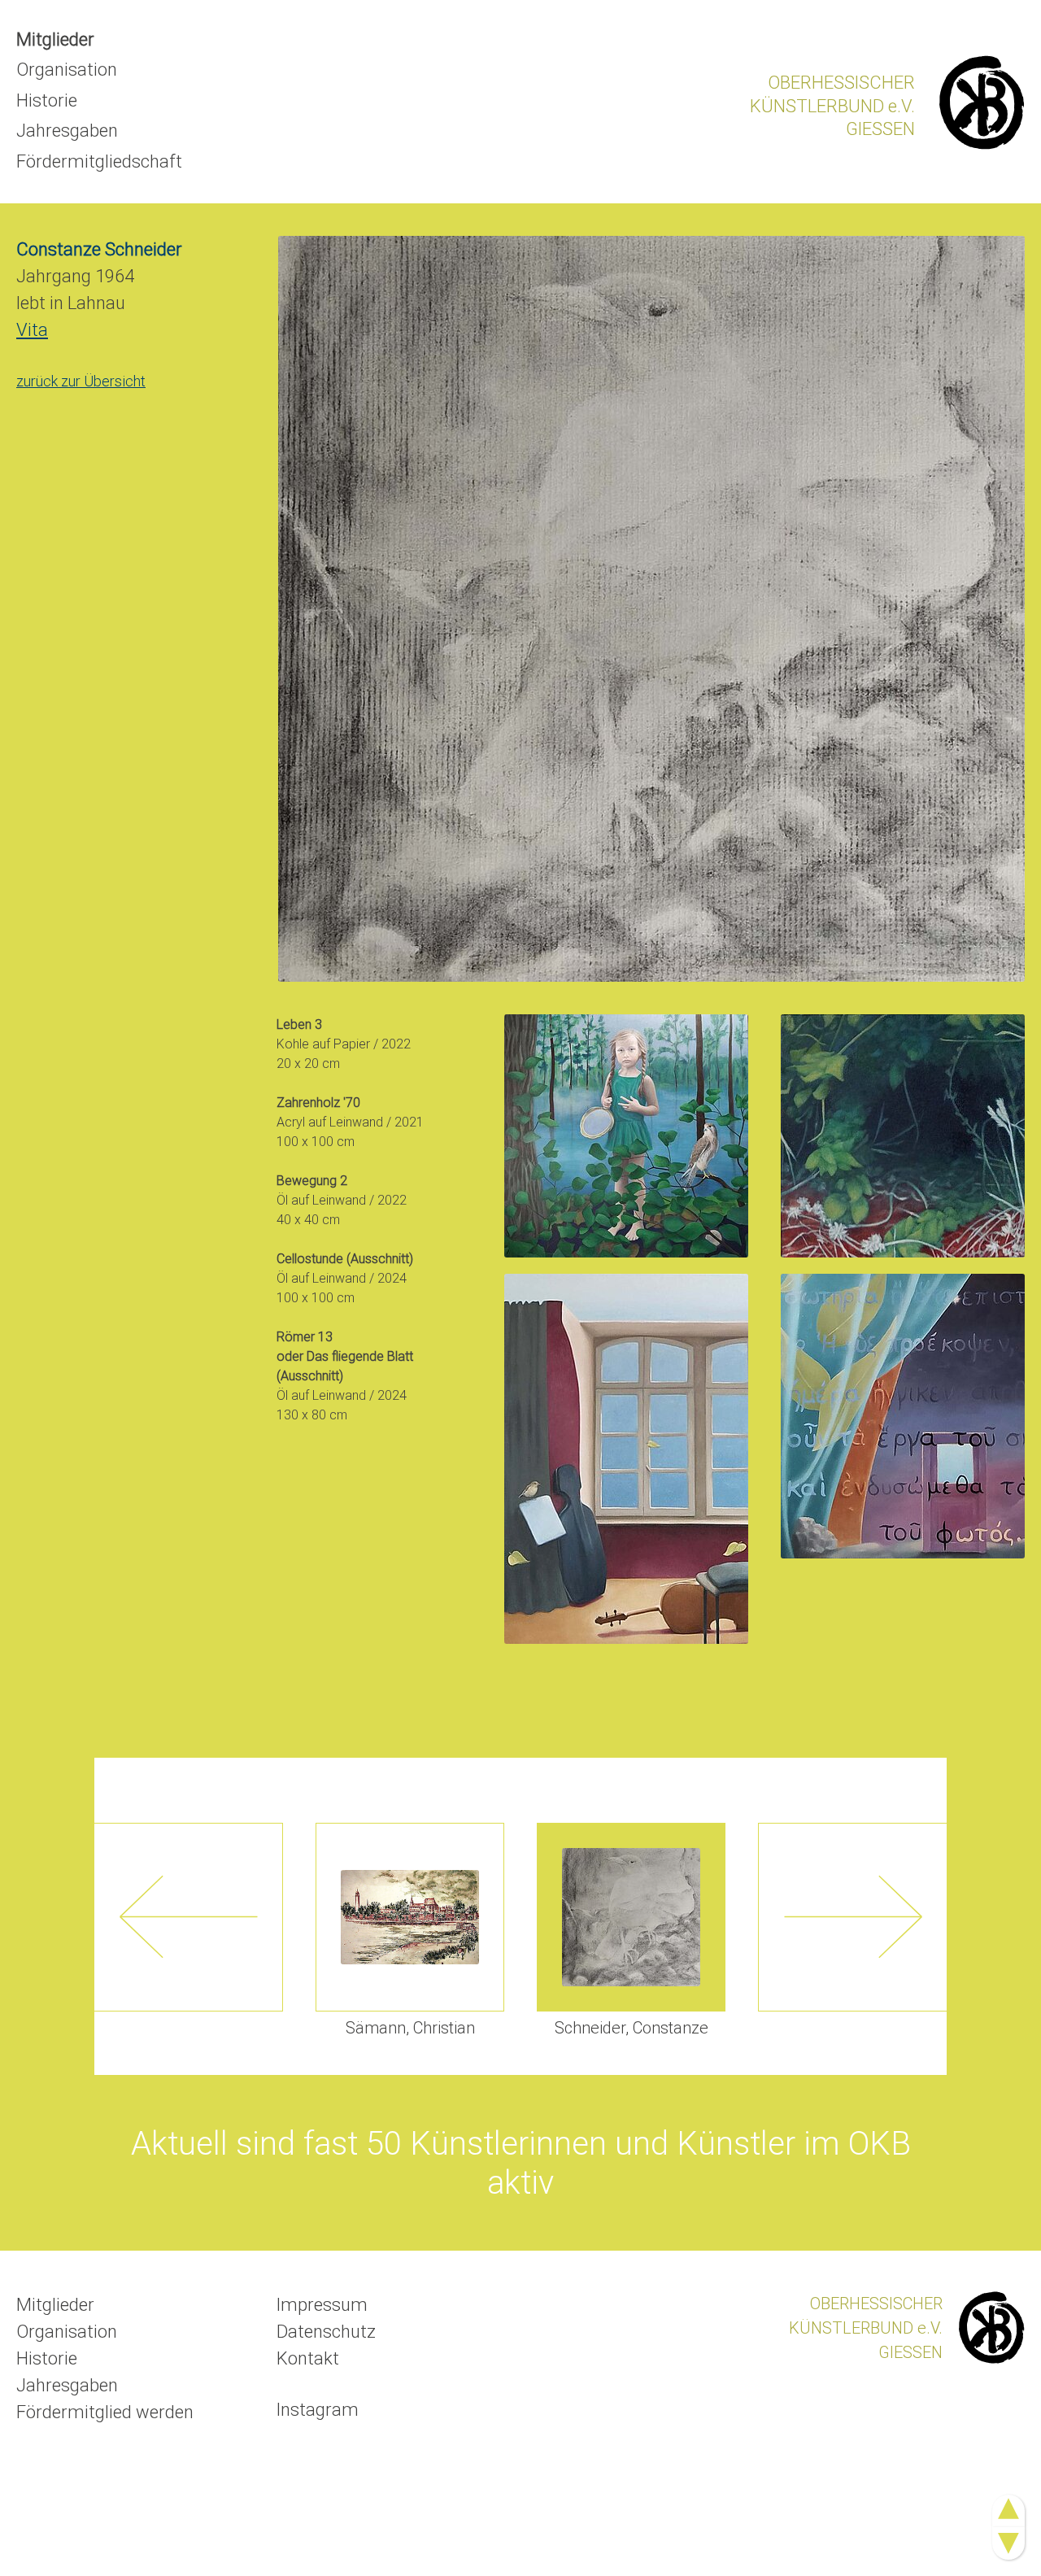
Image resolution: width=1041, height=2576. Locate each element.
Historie (47, 100)
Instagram (318, 2410)
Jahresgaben (67, 131)
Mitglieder (55, 39)
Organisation (67, 70)
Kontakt (308, 2358)
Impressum (322, 2305)
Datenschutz (326, 2332)
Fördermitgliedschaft (99, 161)
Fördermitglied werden (105, 2412)
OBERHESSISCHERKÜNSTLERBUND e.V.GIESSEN (832, 106)
